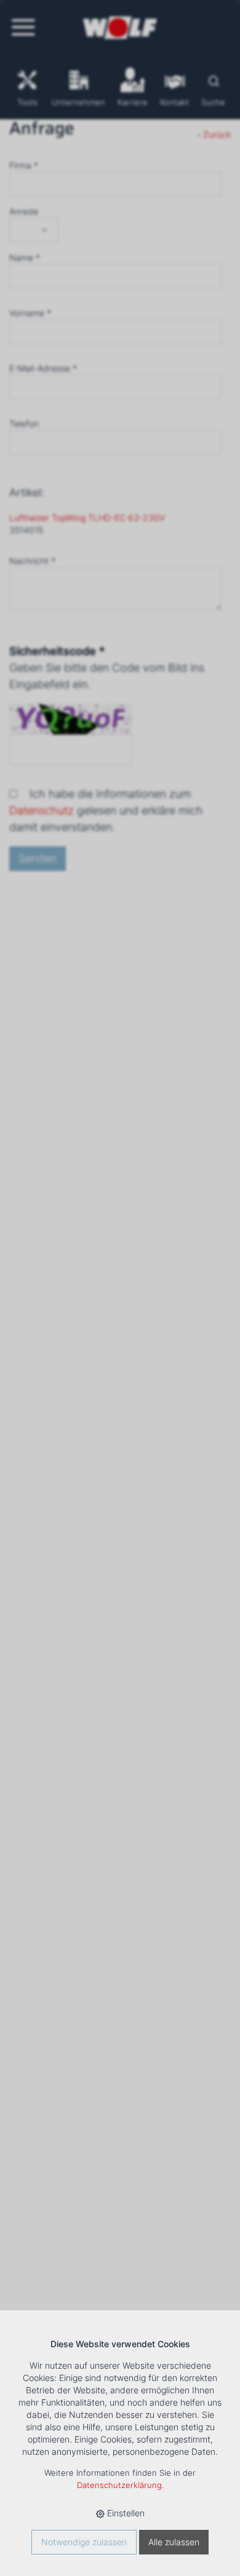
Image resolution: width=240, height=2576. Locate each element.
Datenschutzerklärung (119, 2485)
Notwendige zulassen (84, 2542)
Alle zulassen (174, 2542)
